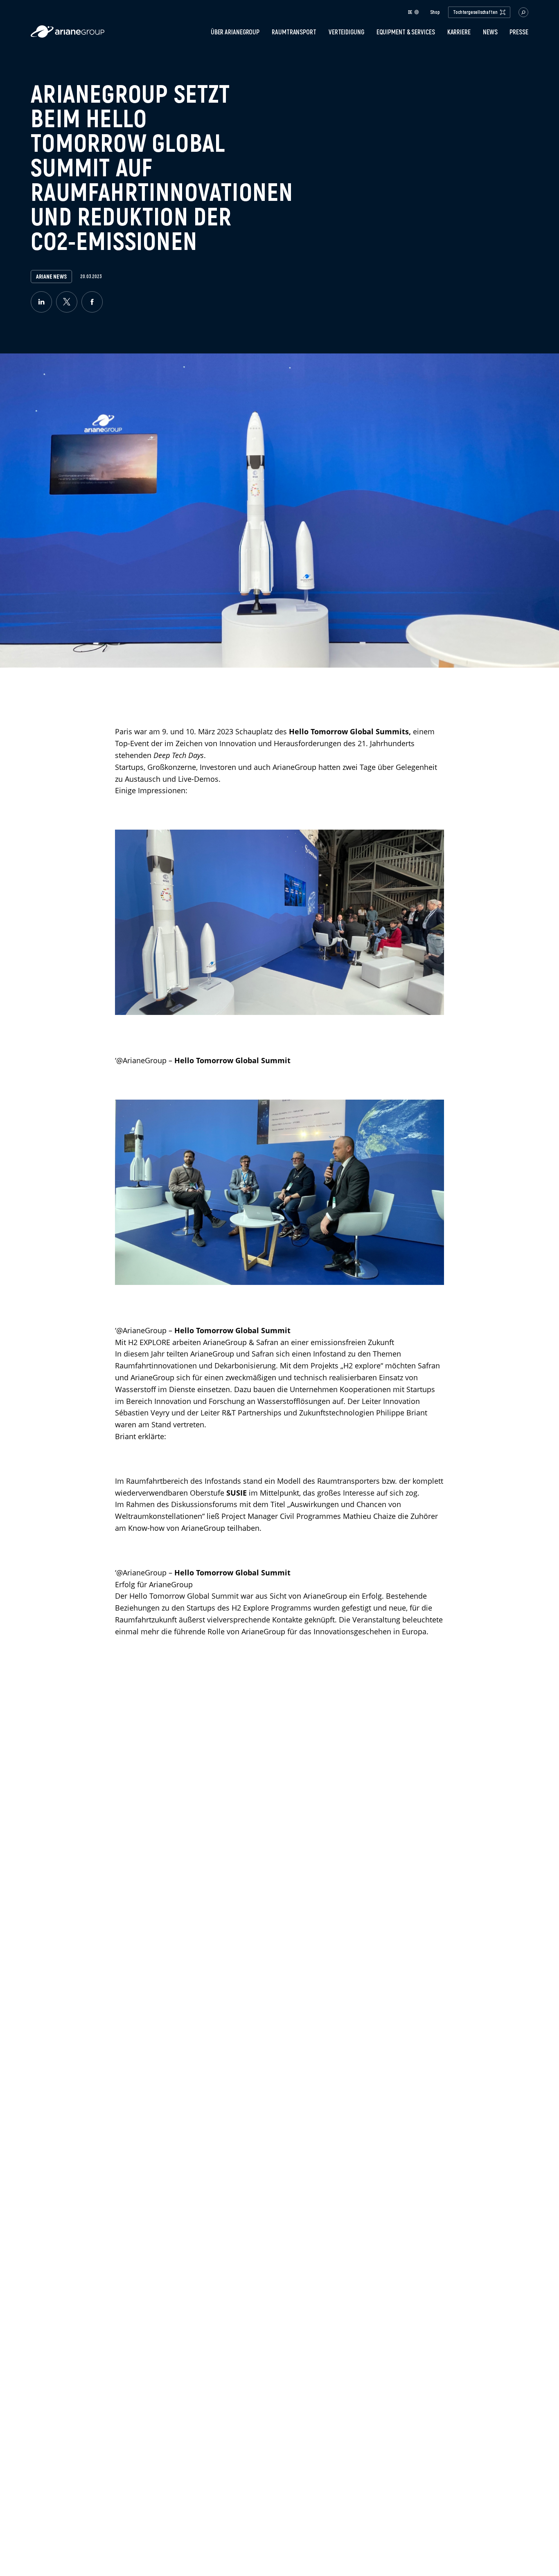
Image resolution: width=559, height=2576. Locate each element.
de (410, 12)
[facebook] (92, 302)
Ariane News (51, 277)
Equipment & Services (406, 32)
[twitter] (67, 302)
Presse (519, 32)
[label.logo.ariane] (68, 35)
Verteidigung (346, 32)
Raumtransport (294, 32)
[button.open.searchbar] (523, 12)
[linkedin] (41, 302)
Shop (435, 12)
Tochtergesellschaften (475, 12)
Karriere (459, 32)
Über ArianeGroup (235, 32)
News (490, 32)
